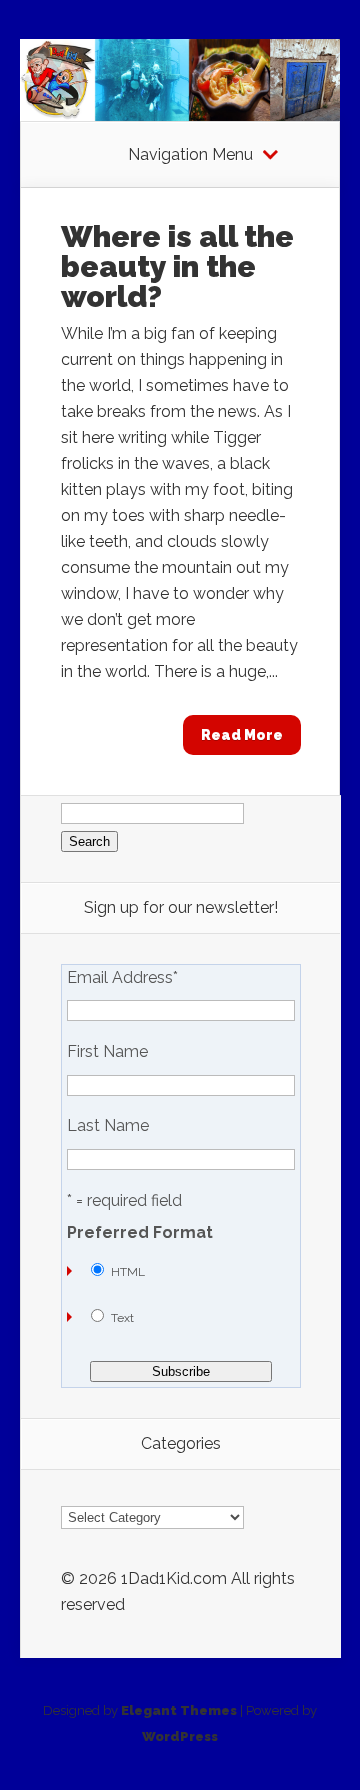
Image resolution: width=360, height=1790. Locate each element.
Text (122, 1318)
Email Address (122, 978)
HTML (128, 1272)
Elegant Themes (179, 1710)
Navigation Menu (190, 155)
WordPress (180, 1736)
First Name (107, 1052)
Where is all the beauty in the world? (177, 266)
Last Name (108, 1126)
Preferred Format (140, 1233)
